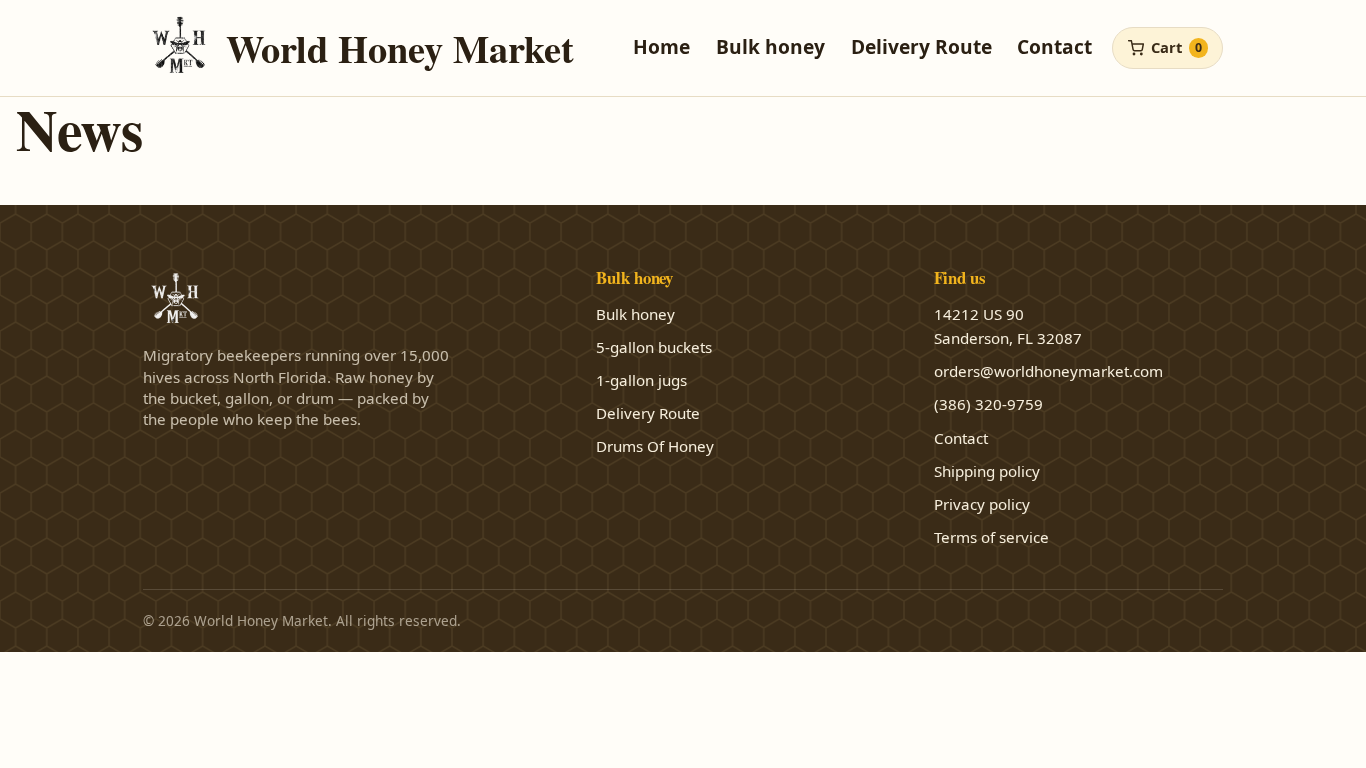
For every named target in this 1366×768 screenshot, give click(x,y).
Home (661, 46)
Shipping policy (987, 471)
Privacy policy (982, 504)
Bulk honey (770, 46)
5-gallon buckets (654, 347)
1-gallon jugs (641, 380)
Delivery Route (921, 46)
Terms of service (991, 537)
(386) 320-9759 (988, 404)
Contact (1054, 46)
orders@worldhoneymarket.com (1048, 371)
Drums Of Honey (655, 446)
